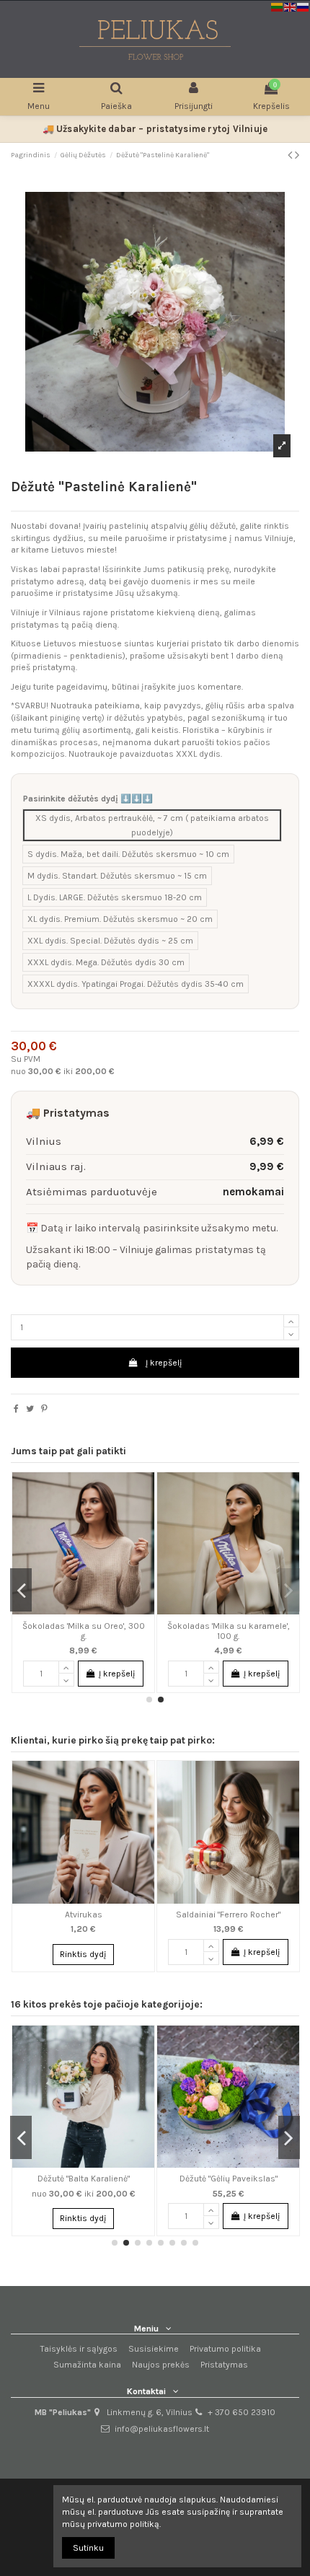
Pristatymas (224, 2365)
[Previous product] (291, 155)
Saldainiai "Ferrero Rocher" (220, 1626)
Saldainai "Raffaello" (74, 1626)
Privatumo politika (225, 2349)
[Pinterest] (44, 1409)
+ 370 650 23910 (242, 2412)
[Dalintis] (16, 1409)
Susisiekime (154, 2349)
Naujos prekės (161, 2365)
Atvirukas (84, 1915)
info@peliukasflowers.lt (162, 2429)
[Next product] (297, 155)
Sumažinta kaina (87, 2365)
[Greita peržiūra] (136, 1492)
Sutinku (88, 2548)
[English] (291, 6)
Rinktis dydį (83, 1954)
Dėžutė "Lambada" (140, 2179)
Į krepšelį (164, 1363)
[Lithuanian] (278, 6)
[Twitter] (30, 1409)
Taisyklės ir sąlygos (79, 2349)
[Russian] (304, 6)
